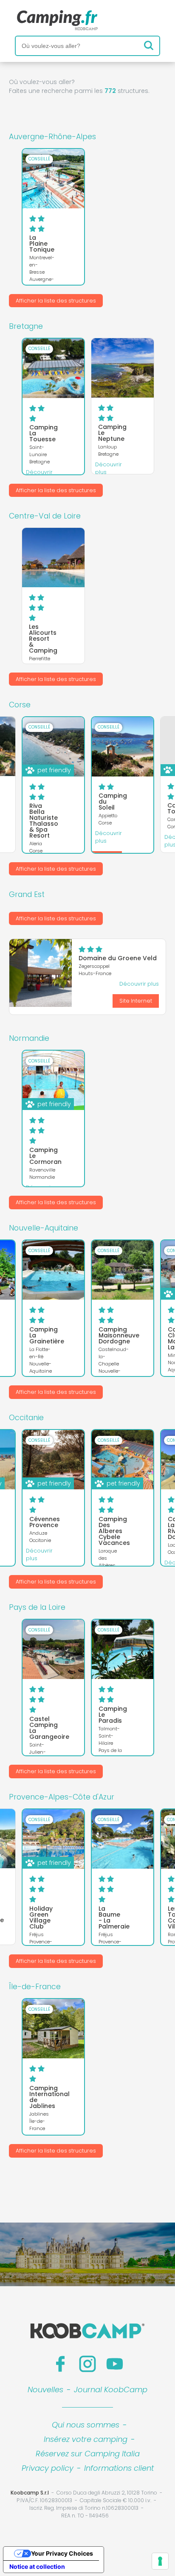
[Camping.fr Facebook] (60, 2364)
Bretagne (26, 326)
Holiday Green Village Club (41, 1917)
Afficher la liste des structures (56, 301)
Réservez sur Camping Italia (88, 2454)
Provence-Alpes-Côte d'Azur (62, 1797)
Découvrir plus (109, 468)
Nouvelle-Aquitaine (44, 1228)
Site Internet (136, 1001)
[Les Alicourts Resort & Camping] (53, 558)
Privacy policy (48, 2468)
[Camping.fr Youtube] (115, 2364)
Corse (20, 705)
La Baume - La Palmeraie (114, 1917)
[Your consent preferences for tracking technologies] (160, 2561)
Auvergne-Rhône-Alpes (52, 137)
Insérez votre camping (86, 2439)
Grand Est (27, 894)
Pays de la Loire (37, 1607)
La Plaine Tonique (42, 244)
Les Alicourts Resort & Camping (43, 639)
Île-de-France (35, 1987)
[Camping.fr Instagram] (87, 2364)
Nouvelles (45, 2390)
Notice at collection (37, 2566)
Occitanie (26, 1418)
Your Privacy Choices (62, 2553)
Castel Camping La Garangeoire (49, 1728)
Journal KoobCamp (111, 2390)
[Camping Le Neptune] (123, 368)
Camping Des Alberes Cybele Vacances (114, 1531)
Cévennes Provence (45, 1522)
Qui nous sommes (86, 2425)
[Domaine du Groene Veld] (41, 973)
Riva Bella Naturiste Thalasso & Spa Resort (44, 821)
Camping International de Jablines (49, 2097)
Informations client (119, 2468)
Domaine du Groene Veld (118, 958)
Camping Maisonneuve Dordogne (119, 1335)
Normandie (29, 1038)
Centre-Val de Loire (45, 516)
